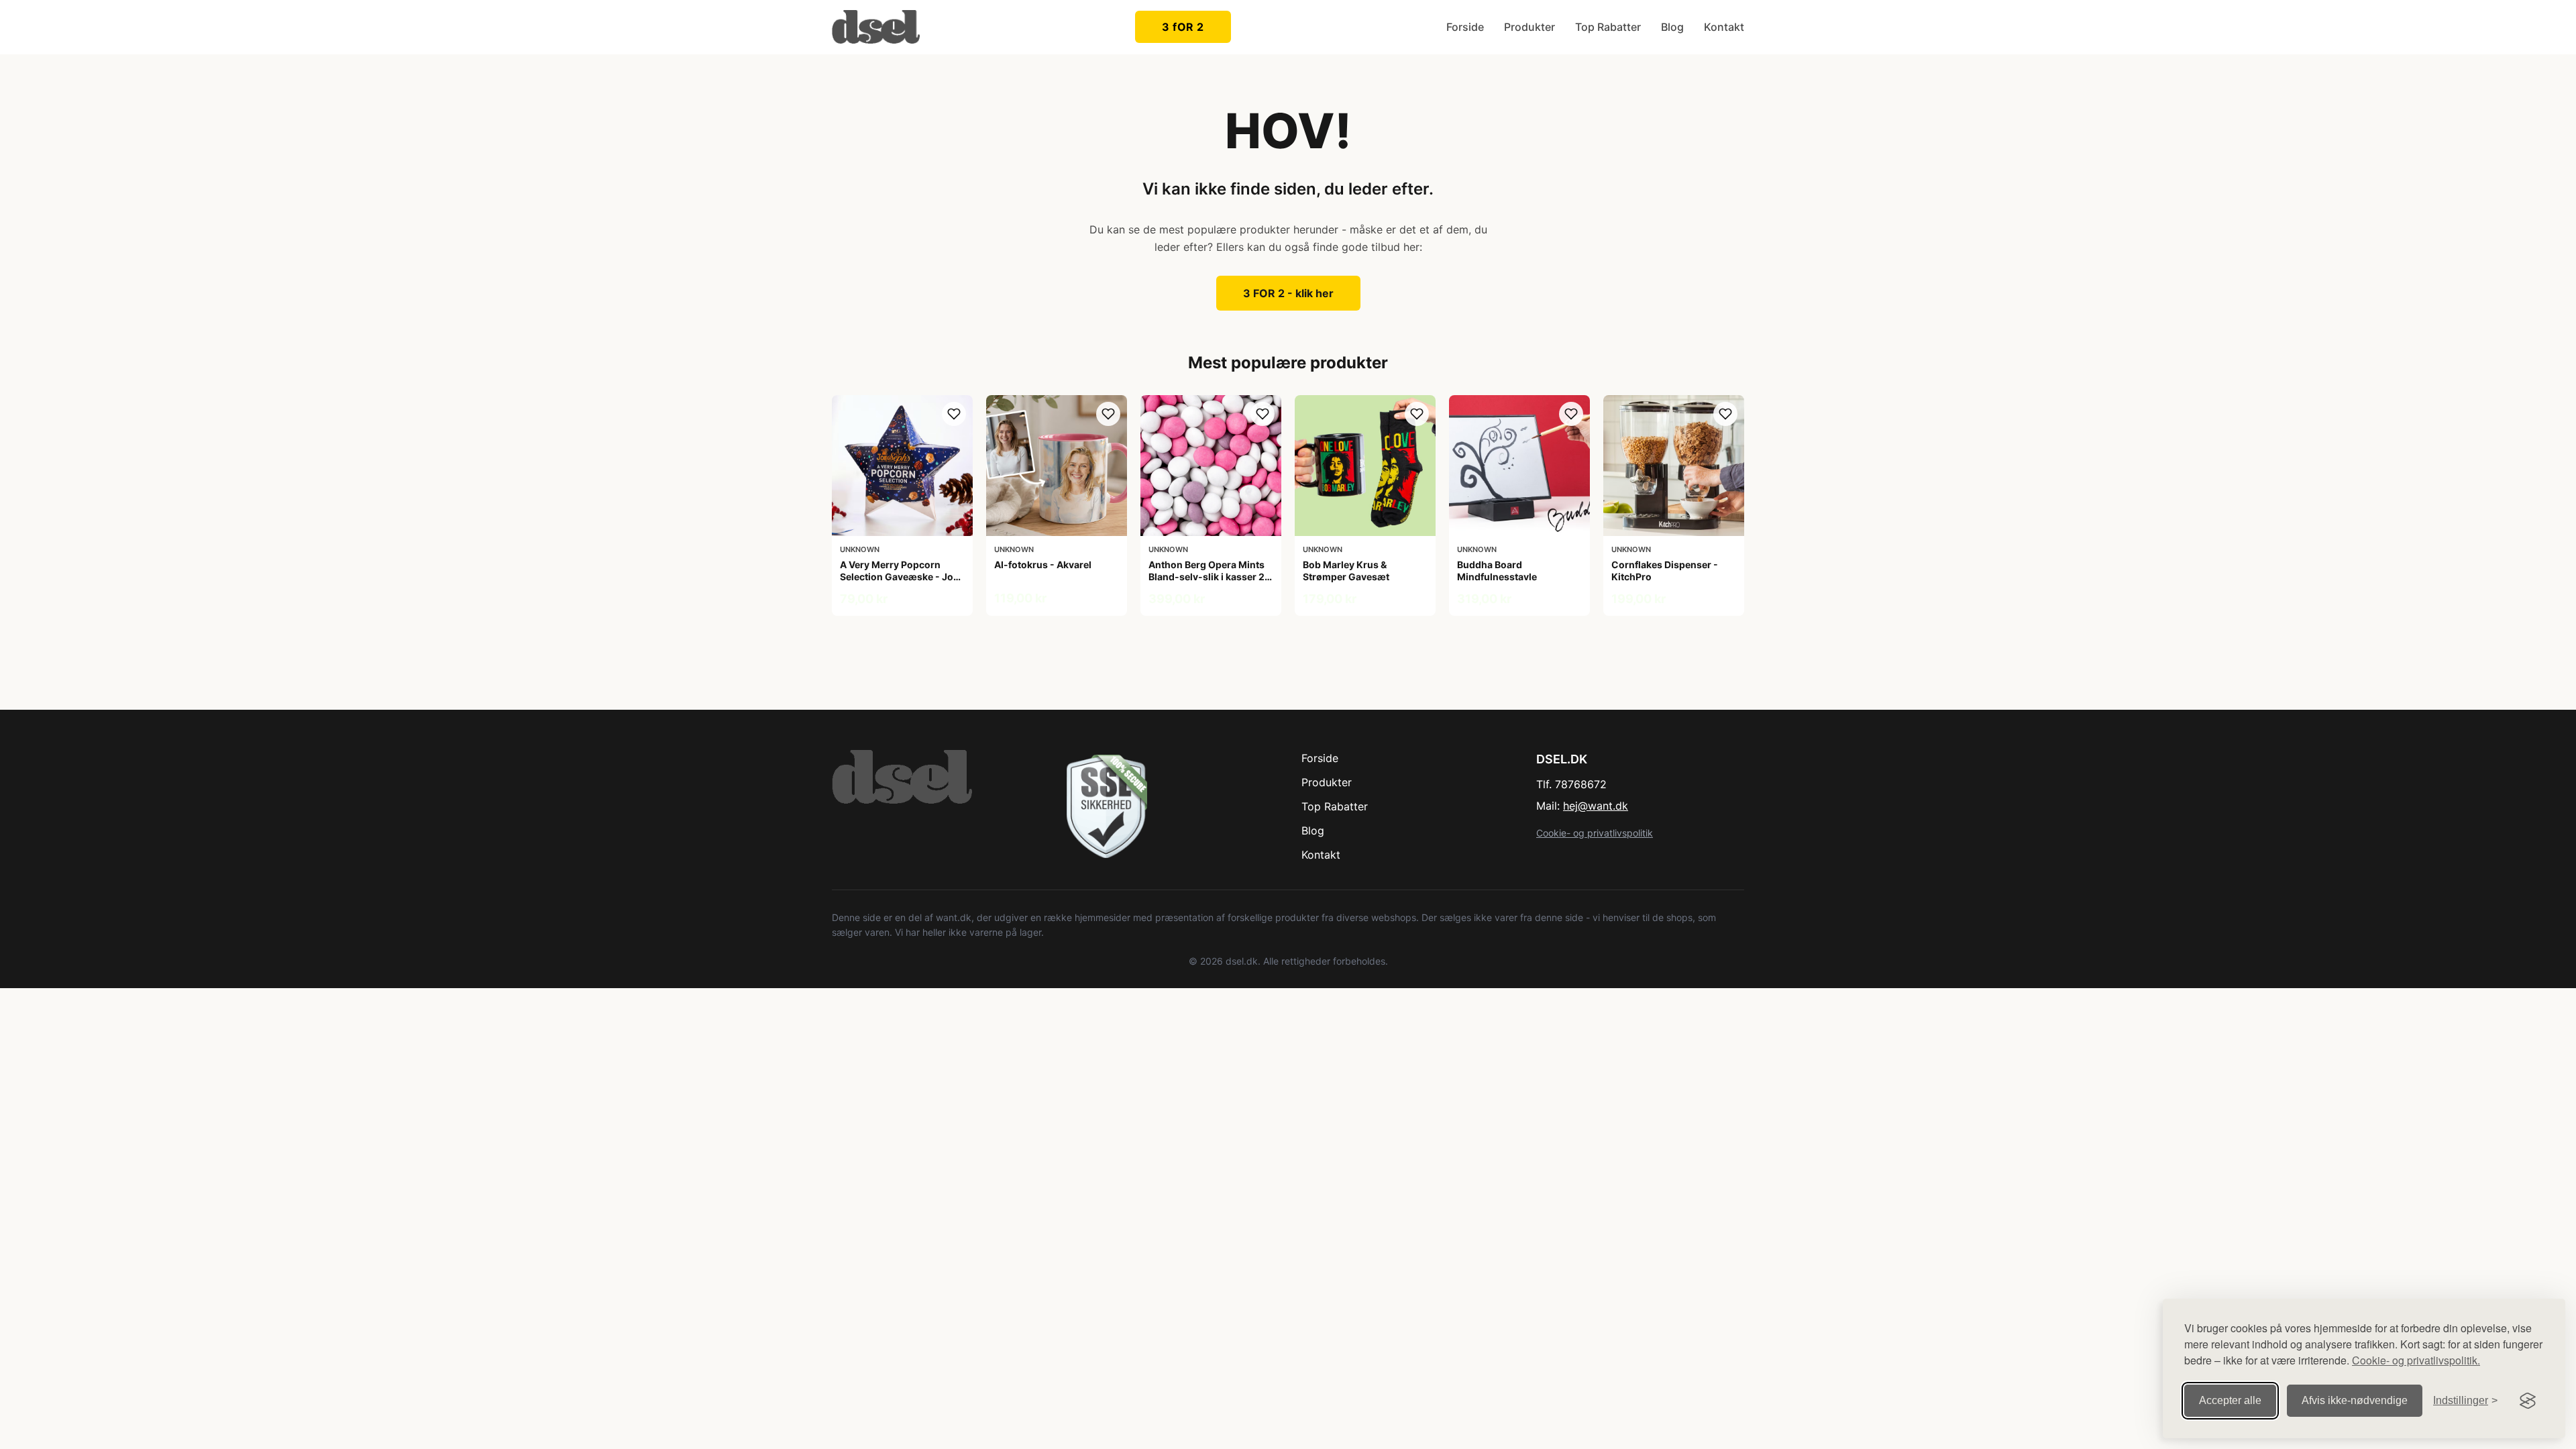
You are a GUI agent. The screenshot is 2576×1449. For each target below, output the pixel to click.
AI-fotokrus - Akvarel (1043, 565)
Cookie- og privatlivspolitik (1595, 833)
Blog (1672, 27)
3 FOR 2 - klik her (1288, 293)
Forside (1465, 27)
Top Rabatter (1608, 27)
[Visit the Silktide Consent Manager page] (2528, 1401)
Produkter (1529, 27)
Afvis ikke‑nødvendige (2355, 1400)
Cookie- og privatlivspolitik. (2416, 1360)
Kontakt (1724, 27)
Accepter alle (2230, 1400)
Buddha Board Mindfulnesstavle (1497, 571)
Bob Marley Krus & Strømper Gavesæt (1346, 571)
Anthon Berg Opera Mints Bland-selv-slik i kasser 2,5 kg (1211, 577)
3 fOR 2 (1183, 27)
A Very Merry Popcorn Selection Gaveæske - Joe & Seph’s (899, 577)
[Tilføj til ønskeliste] (954, 414)
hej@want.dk (1596, 806)
